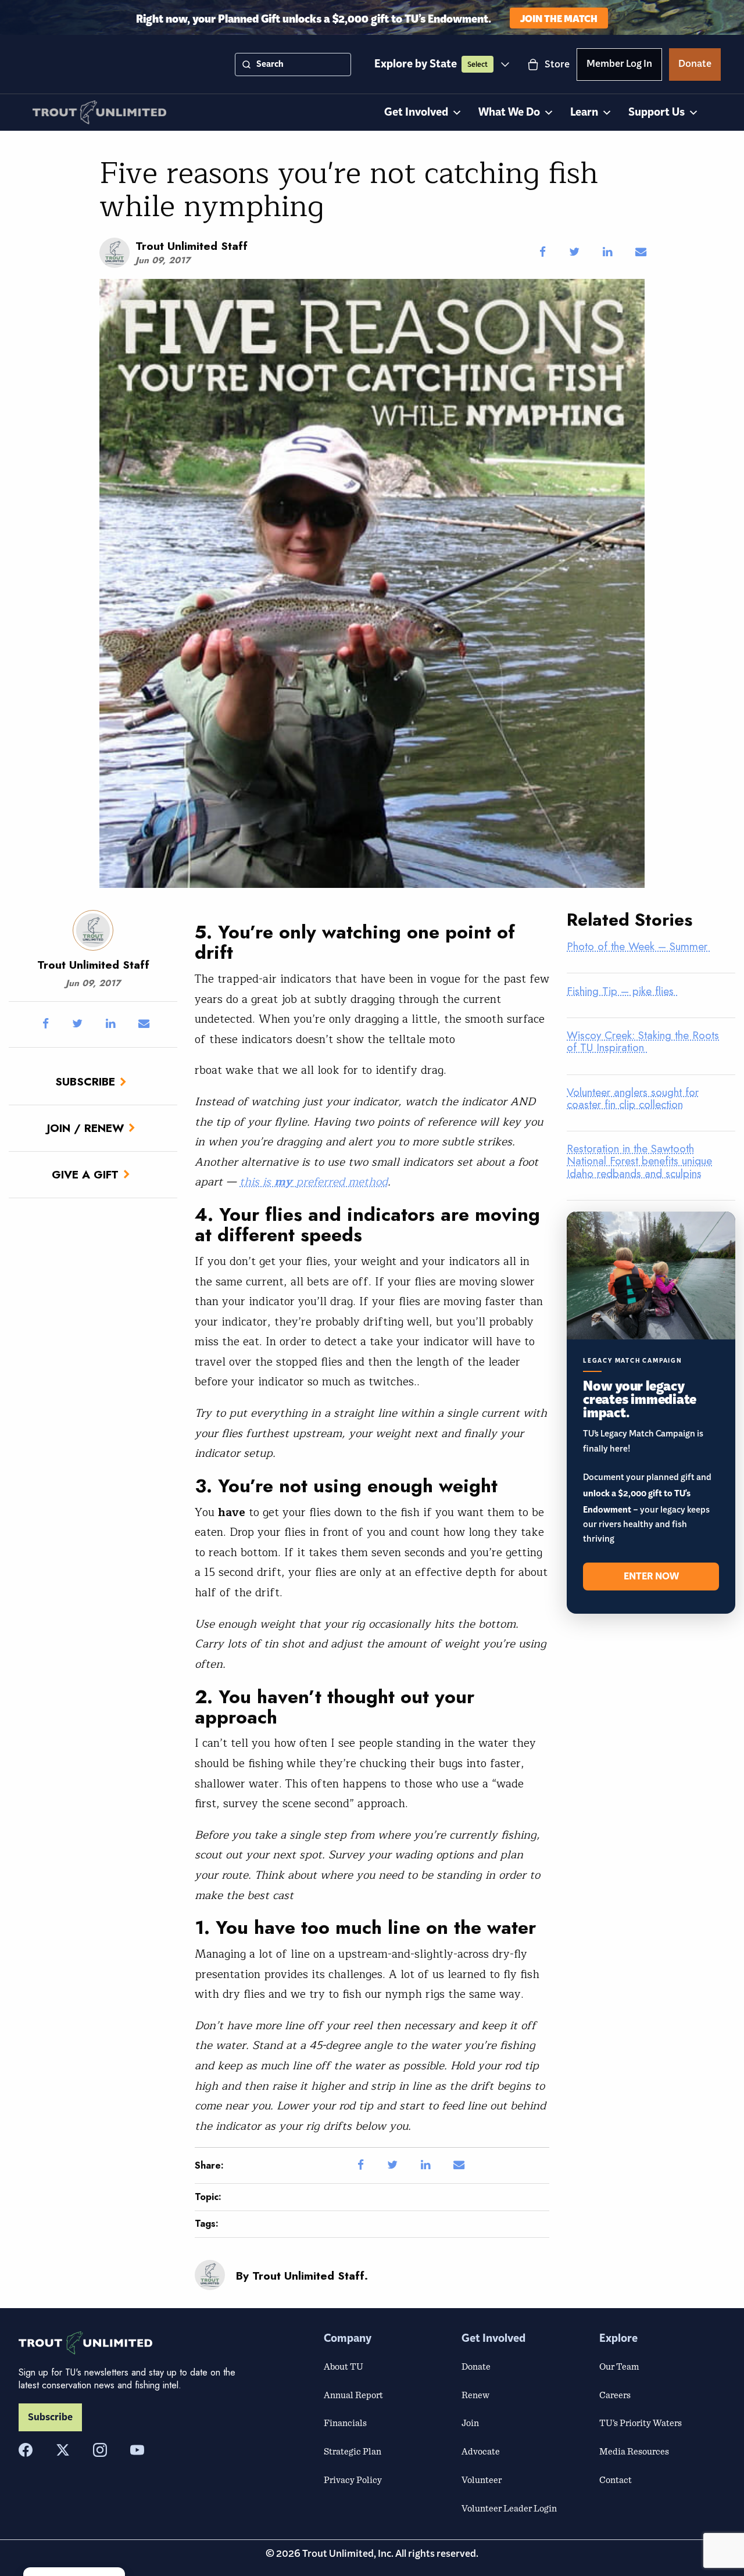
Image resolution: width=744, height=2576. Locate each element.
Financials (345, 2423)
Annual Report (353, 2395)
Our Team (619, 2366)
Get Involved (416, 112)
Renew (475, 2395)
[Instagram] (100, 2450)
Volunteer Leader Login (509, 2508)
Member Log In (619, 66)
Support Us (657, 112)
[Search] (246, 65)
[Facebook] (26, 2450)
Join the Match (559, 18)
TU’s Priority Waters (641, 2423)
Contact (616, 2480)
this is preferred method (314, 1182)
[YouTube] (137, 2450)
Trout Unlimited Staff (192, 246)
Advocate (481, 2451)
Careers (615, 2395)
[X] (63, 2450)
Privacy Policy (353, 2480)
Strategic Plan (353, 2451)
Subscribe (85, 1081)
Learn (584, 112)
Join (470, 2423)
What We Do (509, 112)
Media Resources (634, 2451)
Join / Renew (85, 1128)
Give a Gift (85, 1174)
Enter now (651, 1577)
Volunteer (482, 2480)
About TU (344, 2366)
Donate (695, 66)
